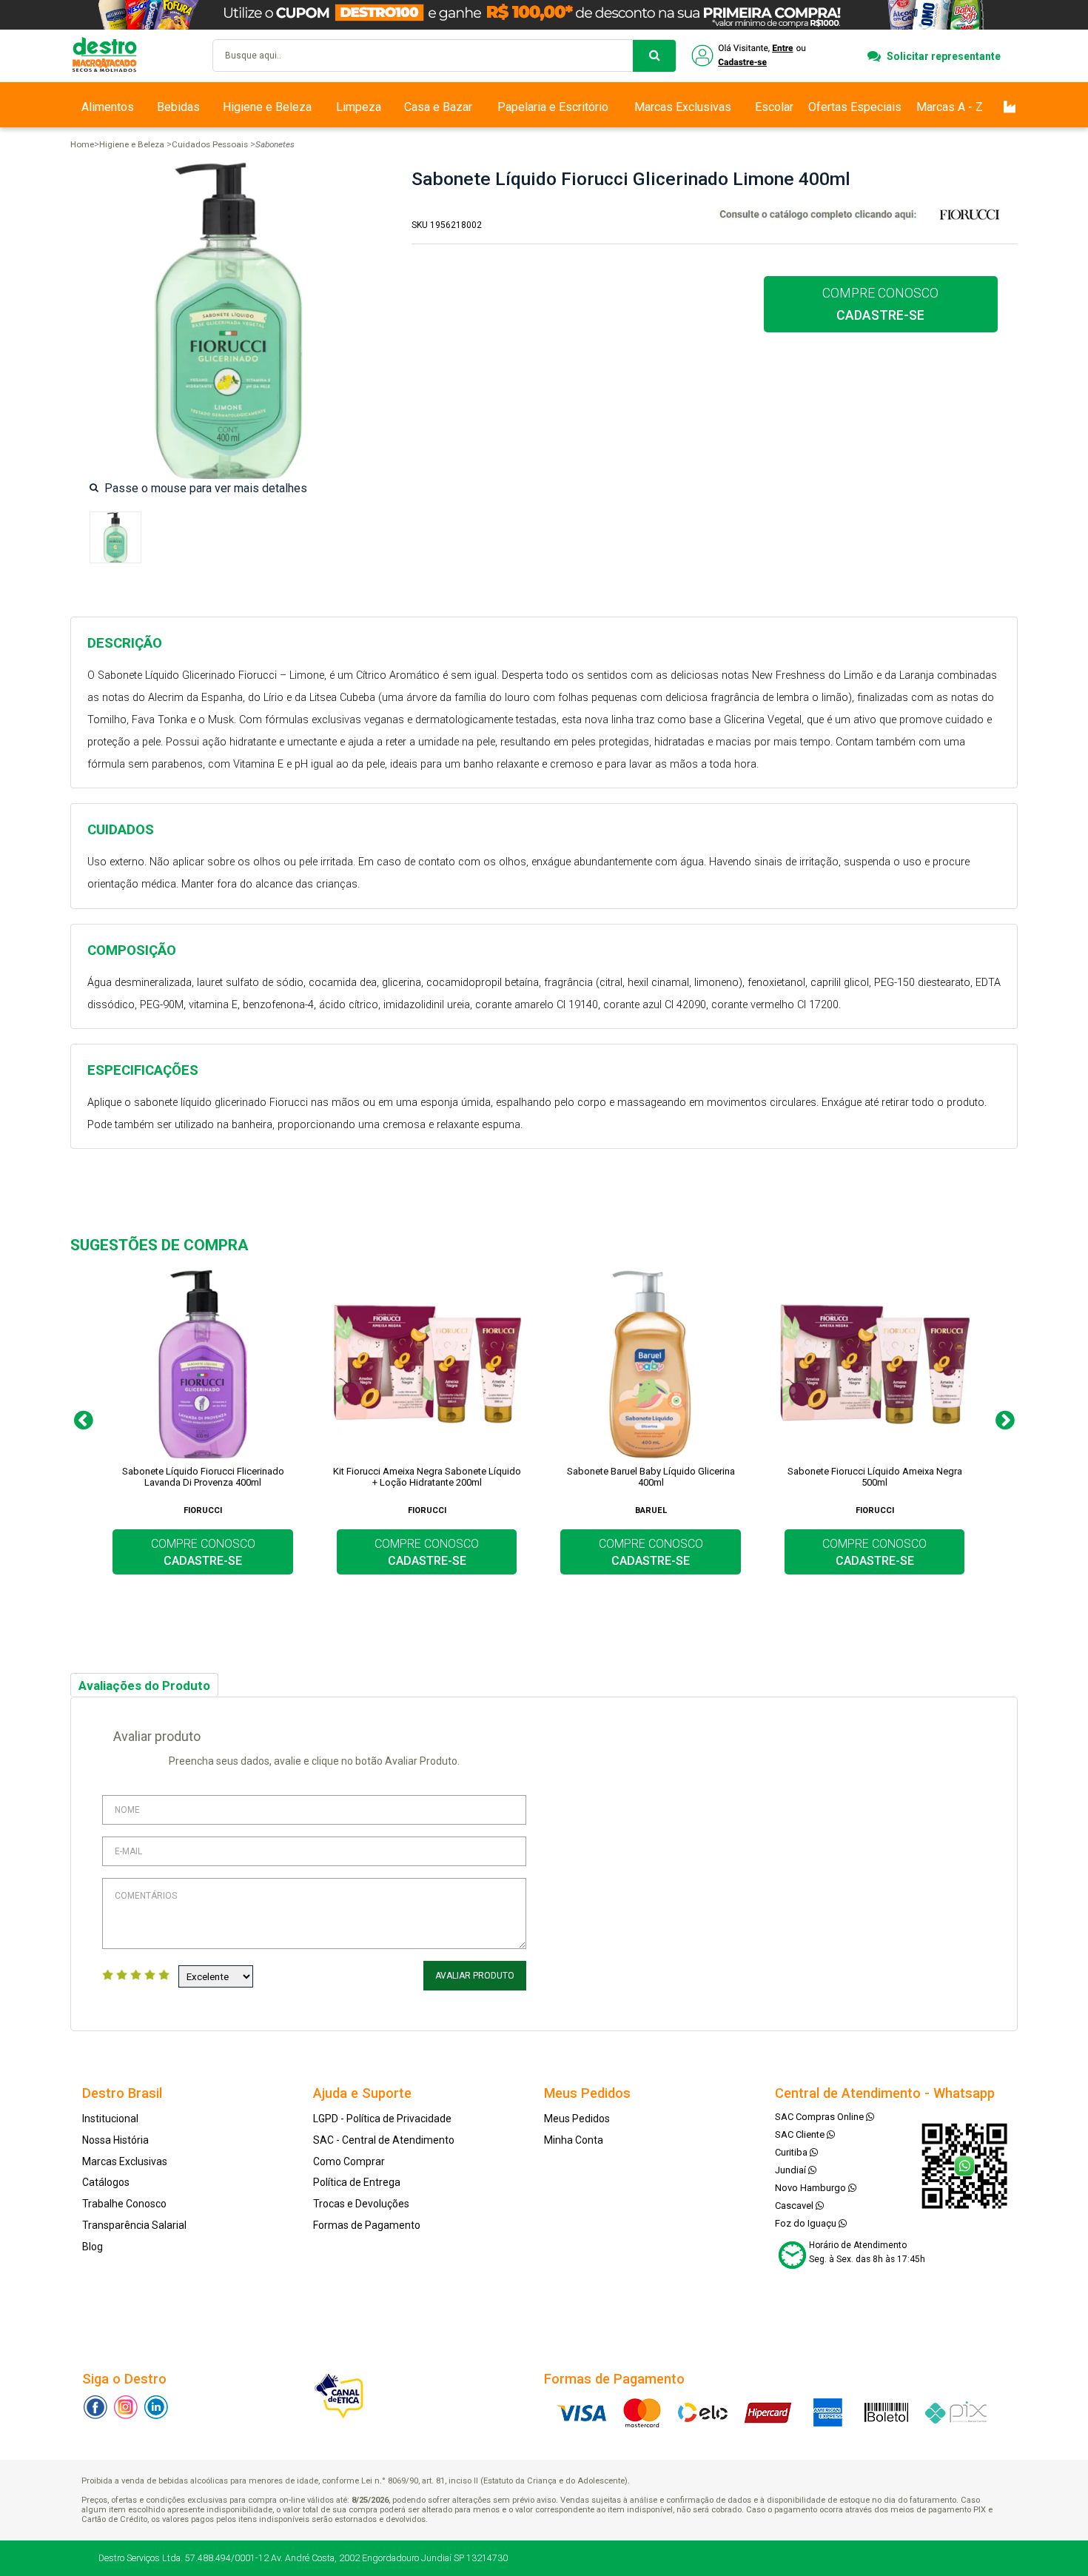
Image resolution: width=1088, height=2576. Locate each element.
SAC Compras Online (820, 2117)
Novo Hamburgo (812, 2188)
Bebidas (178, 107)
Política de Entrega (357, 2182)
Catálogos (106, 2182)
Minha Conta (574, 2140)
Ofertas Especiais (855, 107)
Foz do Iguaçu (807, 2223)
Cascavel (795, 2206)
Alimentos (108, 107)
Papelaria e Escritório (553, 107)
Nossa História (115, 2140)
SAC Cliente (801, 2134)
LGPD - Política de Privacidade (382, 2119)
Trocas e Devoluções (361, 2204)
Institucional (110, 2119)
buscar (654, 56)
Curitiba (792, 2152)
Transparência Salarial (134, 2225)
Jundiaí (792, 2170)
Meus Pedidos (577, 2119)
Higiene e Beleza (267, 107)
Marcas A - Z (950, 107)
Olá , (750, 56)
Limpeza (359, 107)
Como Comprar (349, 2161)
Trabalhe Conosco (124, 2204)
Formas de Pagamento (367, 2225)
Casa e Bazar (438, 107)
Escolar (774, 107)
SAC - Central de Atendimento (384, 2140)
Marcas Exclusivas (683, 107)
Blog (93, 2247)
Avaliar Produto (475, 1976)
